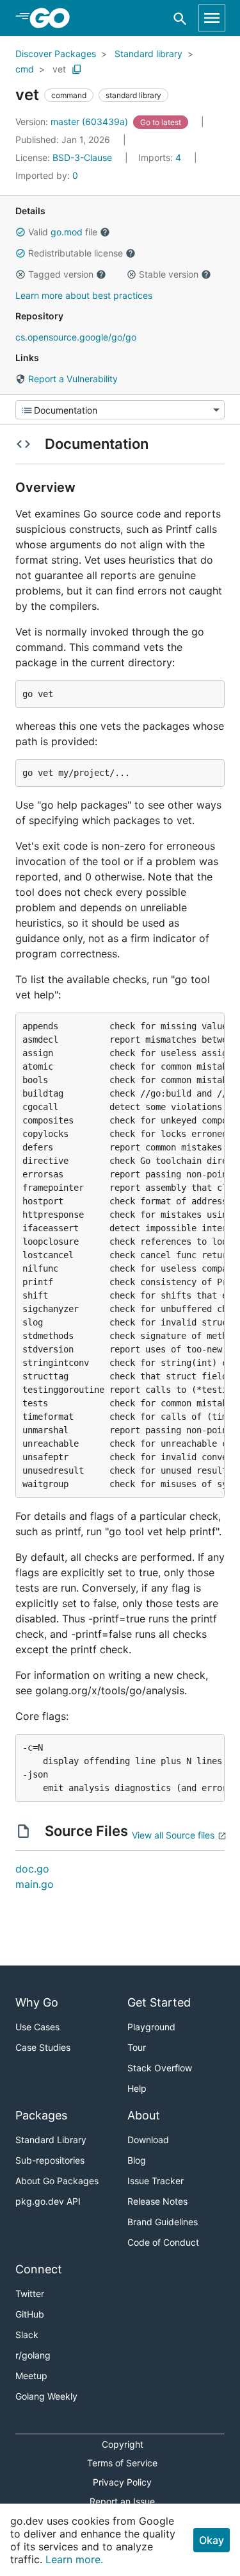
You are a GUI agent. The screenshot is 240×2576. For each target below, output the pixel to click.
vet (59, 69)
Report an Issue (122, 2501)
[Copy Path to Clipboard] (77, 69)
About (144, 2115)
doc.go (32, 1869)
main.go (35, 1884)
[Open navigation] (212, 18)
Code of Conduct (163, 2242)
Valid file (63, 232)
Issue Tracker (156, 2181)
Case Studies (43, 2047)
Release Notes (157, 2201)
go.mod (67, 232)
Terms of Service (122, 2463)
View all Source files (173, 1835)
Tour (137, 2047)
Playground (151, 2027)
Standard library (148, 54)
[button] (20, 232)
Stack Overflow (160, 2068)
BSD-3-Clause (82, 157)
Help (137, 2088)
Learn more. (74, 2559)
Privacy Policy (122, 2482)
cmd (25, 69)
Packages (41, 2115)
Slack (27, 2335)
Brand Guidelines (163, 2222)
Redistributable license (76, 253)
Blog (137, 2160)
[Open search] (180, 18)
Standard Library (51, 2140)
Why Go (37, 2002)
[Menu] (120, 410)
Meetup (31, 2376)
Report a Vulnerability (72, 379)
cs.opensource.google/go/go (76, 337)
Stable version (169, 274)
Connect (39, 2269)
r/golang (33, 2355)
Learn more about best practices (84, 295)
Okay (212, 2540)
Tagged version (61, 274)
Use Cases (37, 2027)
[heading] (54, 18)
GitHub (30, 2314)
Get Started (159, 2002)
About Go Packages (57, 2181)
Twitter (30, 2294)
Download (148, 2140)
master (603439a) (73, 122)
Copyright (123, 2444)
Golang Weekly (46, 2396)
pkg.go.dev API (48, 2201)
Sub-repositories (50, 2160)
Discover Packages (56, 54)
